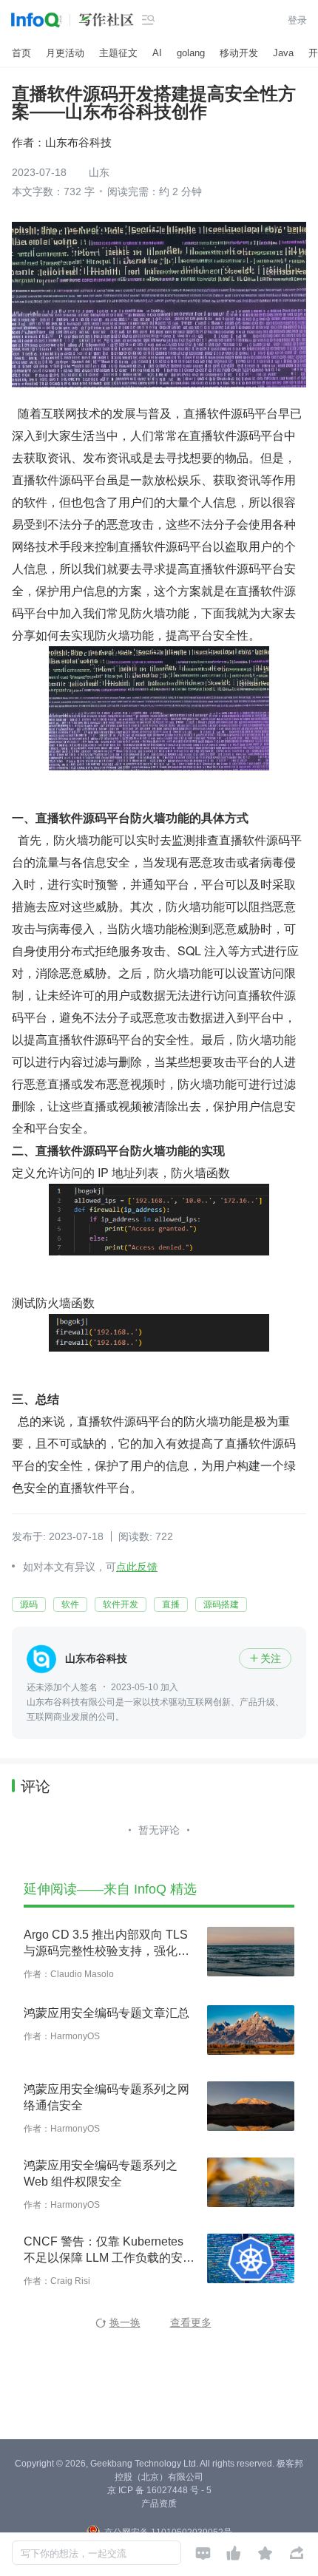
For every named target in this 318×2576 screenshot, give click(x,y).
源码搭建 (221, 1604)
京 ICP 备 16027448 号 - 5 (159, 2490)
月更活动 (65, 53)
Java (283, 53)
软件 (70, 1604)
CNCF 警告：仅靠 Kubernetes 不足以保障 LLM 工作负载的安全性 (109, 2251)
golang (191, 53)
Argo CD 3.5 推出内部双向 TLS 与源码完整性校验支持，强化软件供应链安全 (106, 1944)
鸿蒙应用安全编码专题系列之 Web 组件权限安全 (101, 2173)
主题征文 (118, 53)
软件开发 (121, 1604)
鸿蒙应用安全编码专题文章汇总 (106, 2013)
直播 (171, 1604)
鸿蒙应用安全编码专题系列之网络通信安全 (106, 2097)
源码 (29, 1604)
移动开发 (239, 53)
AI (157, 53)
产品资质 (159, 2504)
